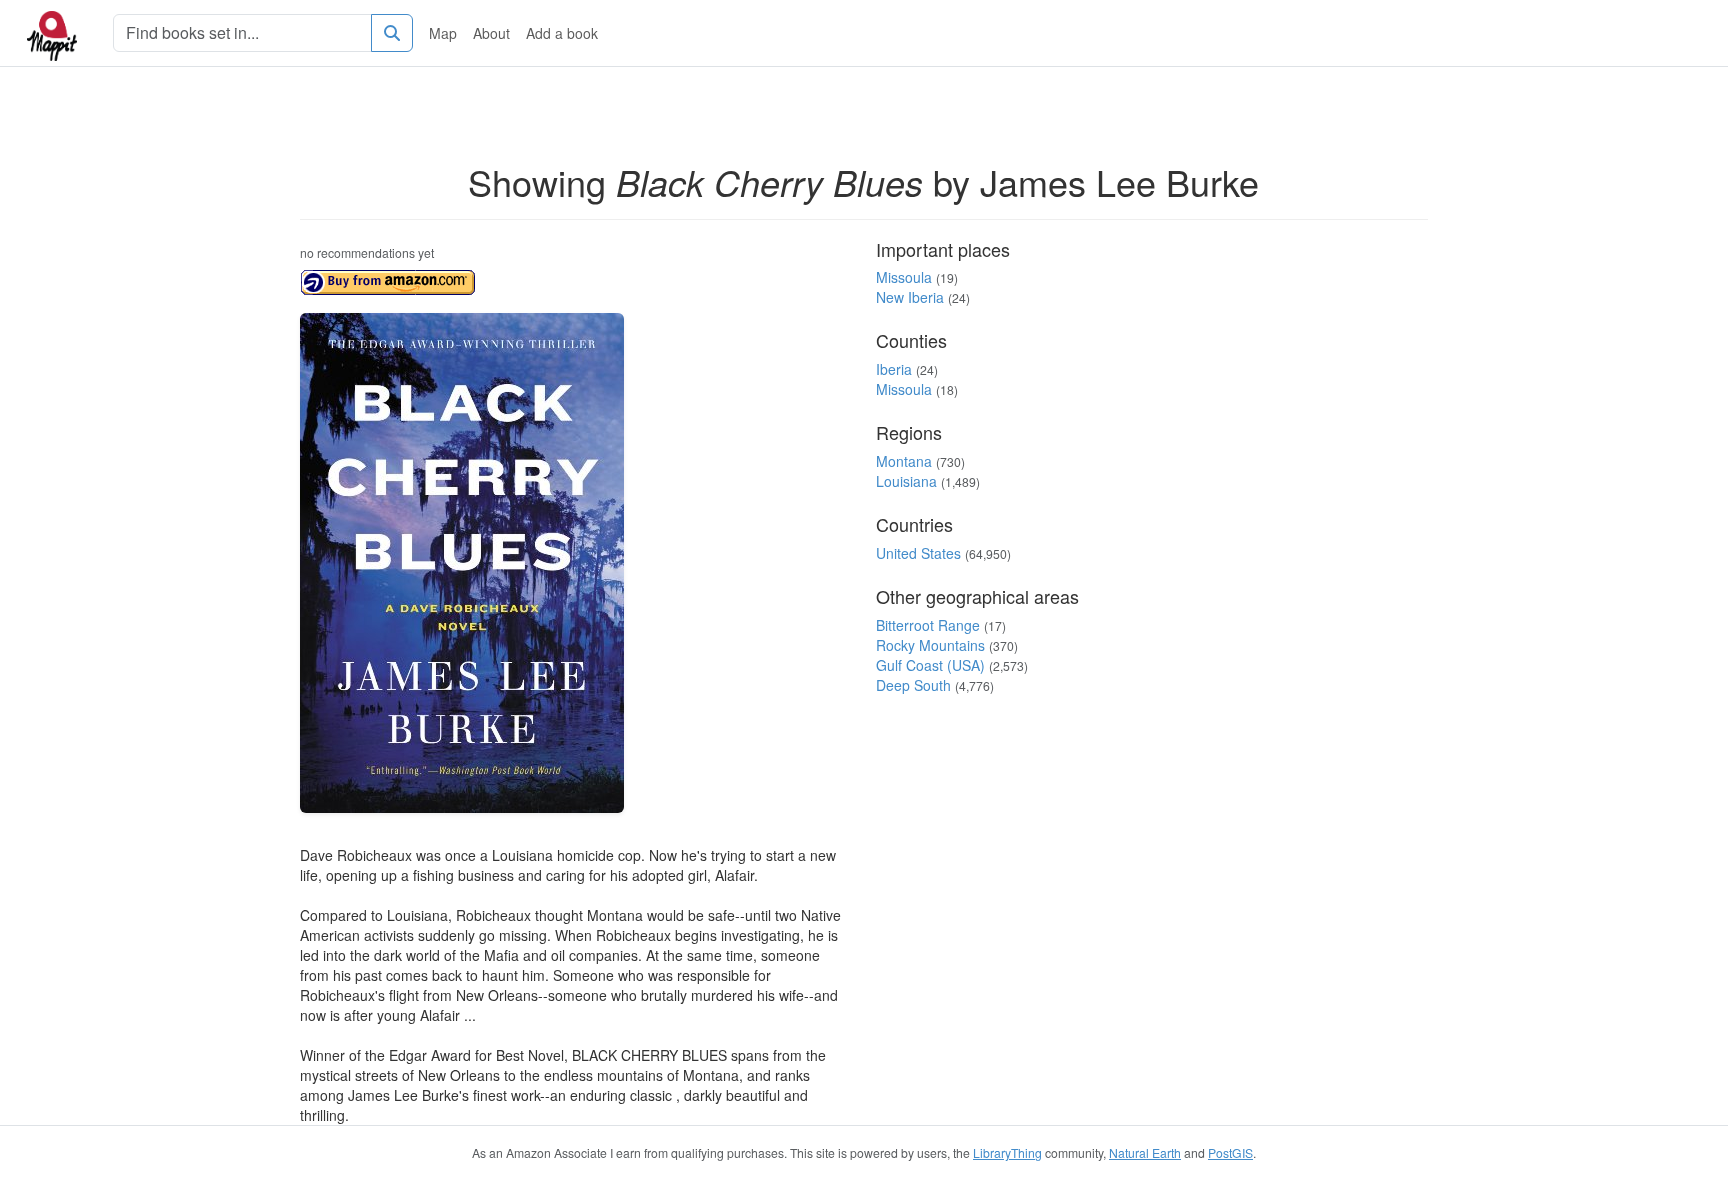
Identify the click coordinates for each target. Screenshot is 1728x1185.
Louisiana (906, 481)
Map (443, 33)
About (491, 33)
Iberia (894, 369)
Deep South (913, 685)
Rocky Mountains (930, 645)
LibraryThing (1007, 1152)
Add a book (562, 33)
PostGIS (1230, 1152)
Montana (904, 461)
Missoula (904, 277)
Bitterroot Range (928, 625)
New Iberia (910, 297)
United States (918, 553)
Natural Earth (1145, 1152)
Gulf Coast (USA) (930, 665)
